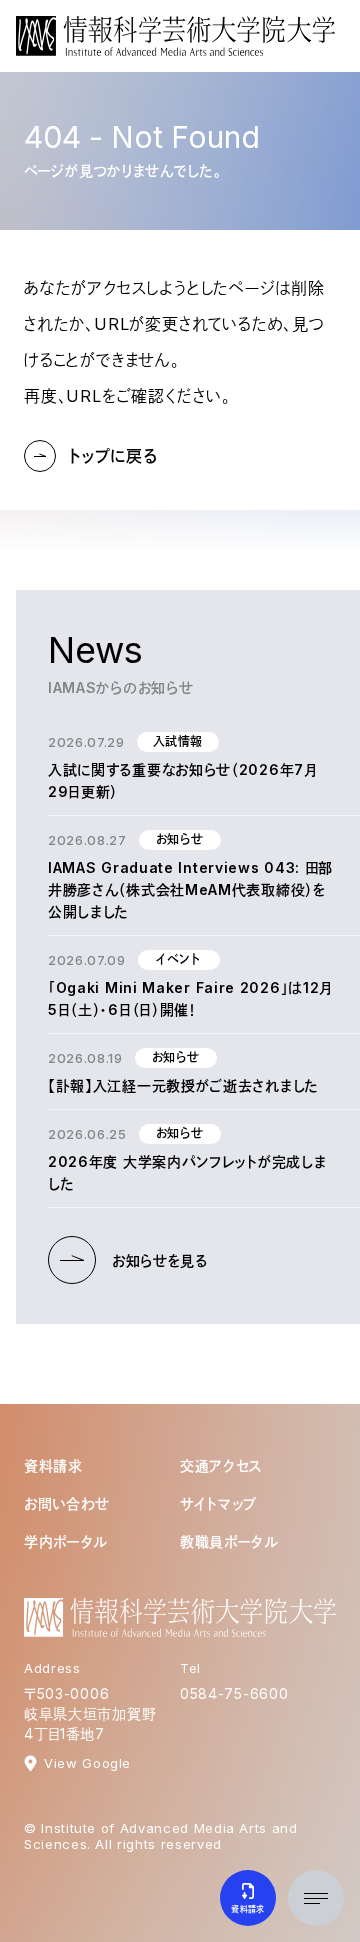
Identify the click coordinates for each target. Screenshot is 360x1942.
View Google (87, 1763)
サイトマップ (218, 1503)
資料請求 (53, 1465)
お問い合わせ (67, 1503)
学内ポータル (66, 1541)
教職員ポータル (229, 1541)
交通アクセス (221, 1465)
